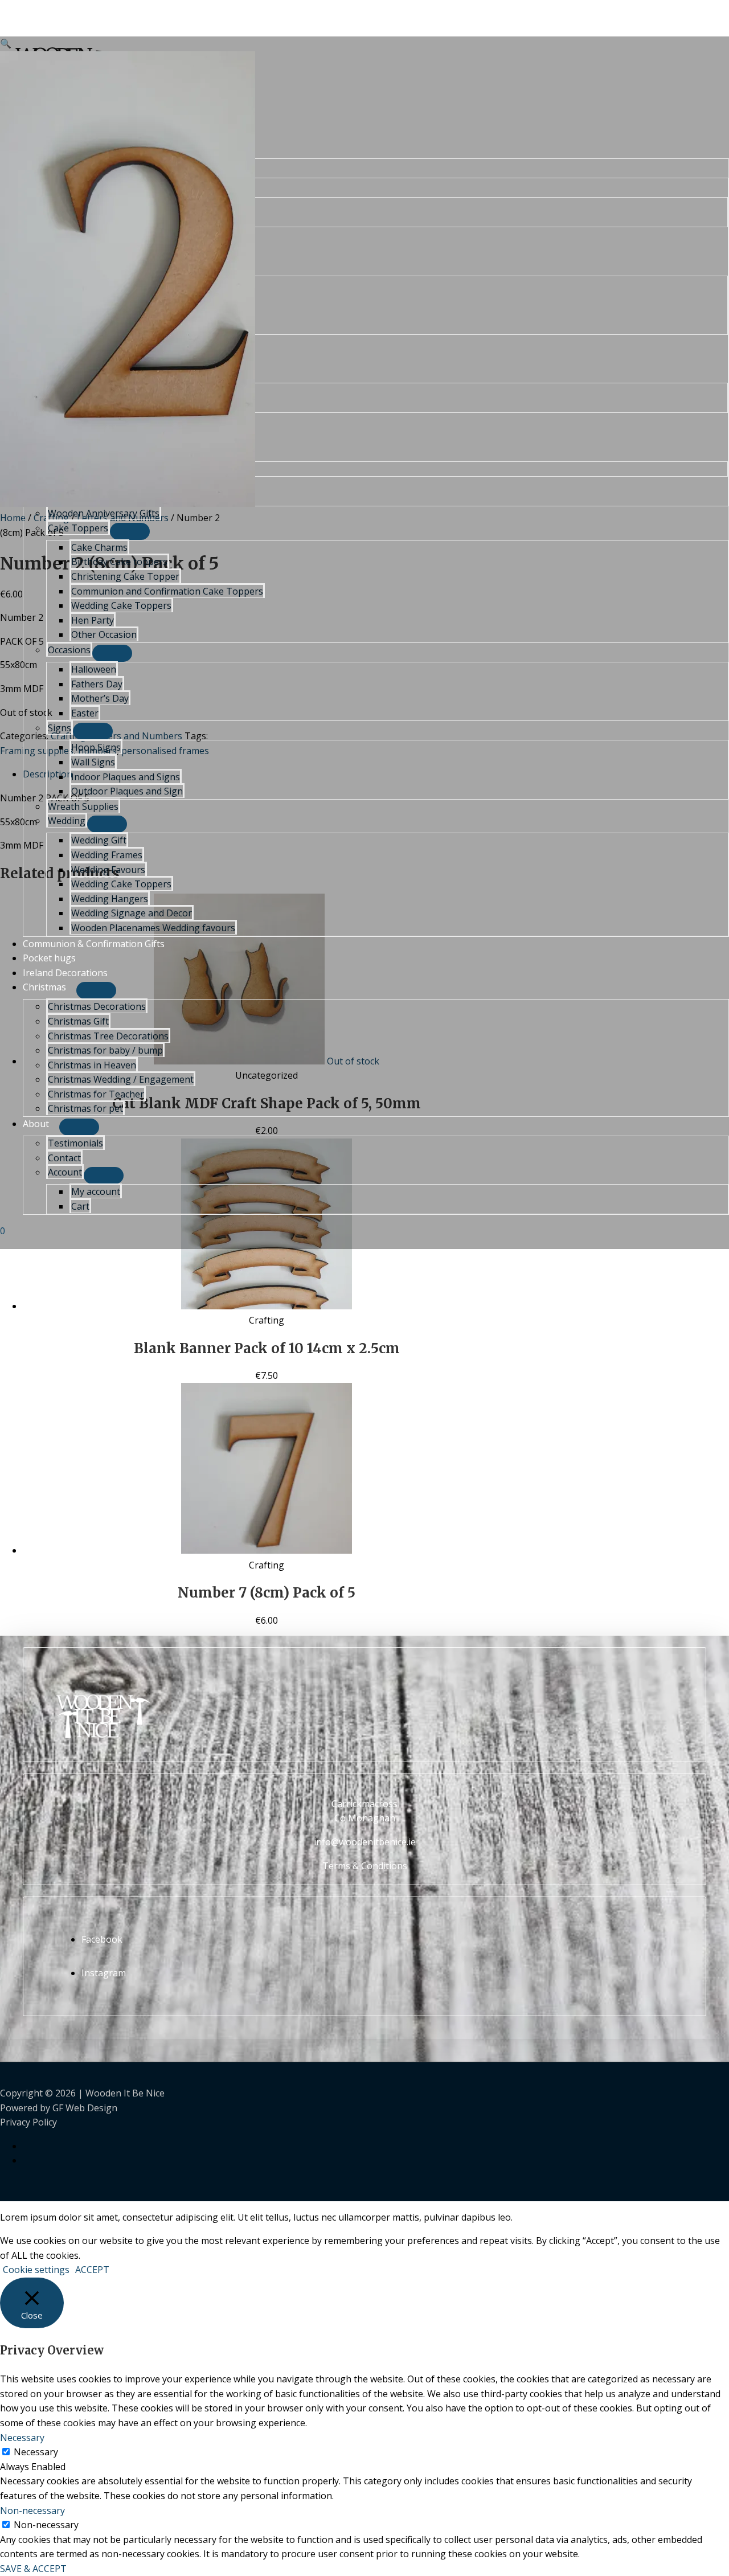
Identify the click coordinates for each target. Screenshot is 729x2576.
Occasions (69, 650)
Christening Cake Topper (125, 576)
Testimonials (75, 1143)
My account (96, 1191)
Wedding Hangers (110, 899)
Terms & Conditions (365, 1866)
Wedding (67, 821)
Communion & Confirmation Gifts (94, 944)
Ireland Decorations (65, 973)
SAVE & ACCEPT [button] (33, 2569)
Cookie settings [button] (36, 2270)
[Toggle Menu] (130, 531)
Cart (80, 1206)
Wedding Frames (107, 855)
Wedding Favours (108, 870)
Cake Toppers (78, 528)
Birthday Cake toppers (119, 562)
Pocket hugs (49, 958)
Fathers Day (97, 684)
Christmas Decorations (97, 1006)
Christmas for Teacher (96, 1094)
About (36, 1124)
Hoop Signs (96, 747)
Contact (64, 1158)
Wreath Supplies (83, 806)
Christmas (44, 987)
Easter (85, 713)
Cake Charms (99, 547)
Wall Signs (93, 762)
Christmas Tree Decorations (108, 1036)
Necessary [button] (22, 2438)
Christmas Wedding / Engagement (121, 1079)
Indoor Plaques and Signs (126, 777)
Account (65, 1172)
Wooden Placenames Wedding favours (153, 928)
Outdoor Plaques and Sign (127, 791)
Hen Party (93, 620)
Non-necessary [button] (32, 2511)
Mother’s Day (100, 698)
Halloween (94, 669)
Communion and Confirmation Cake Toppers (167, 591)
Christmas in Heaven (92, 1065)
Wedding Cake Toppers (121, 605)
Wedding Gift (99, 840)
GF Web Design (85, 2108)
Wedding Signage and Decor (132, 913)
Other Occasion (104, 634)
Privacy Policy (28, 2122)
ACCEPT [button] (92, 2270)
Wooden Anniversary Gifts (104, 513)
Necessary (36, 2452)
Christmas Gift (78, 1021)
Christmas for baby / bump (105, 1050)
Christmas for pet (85, 1108)
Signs (60, 728)
